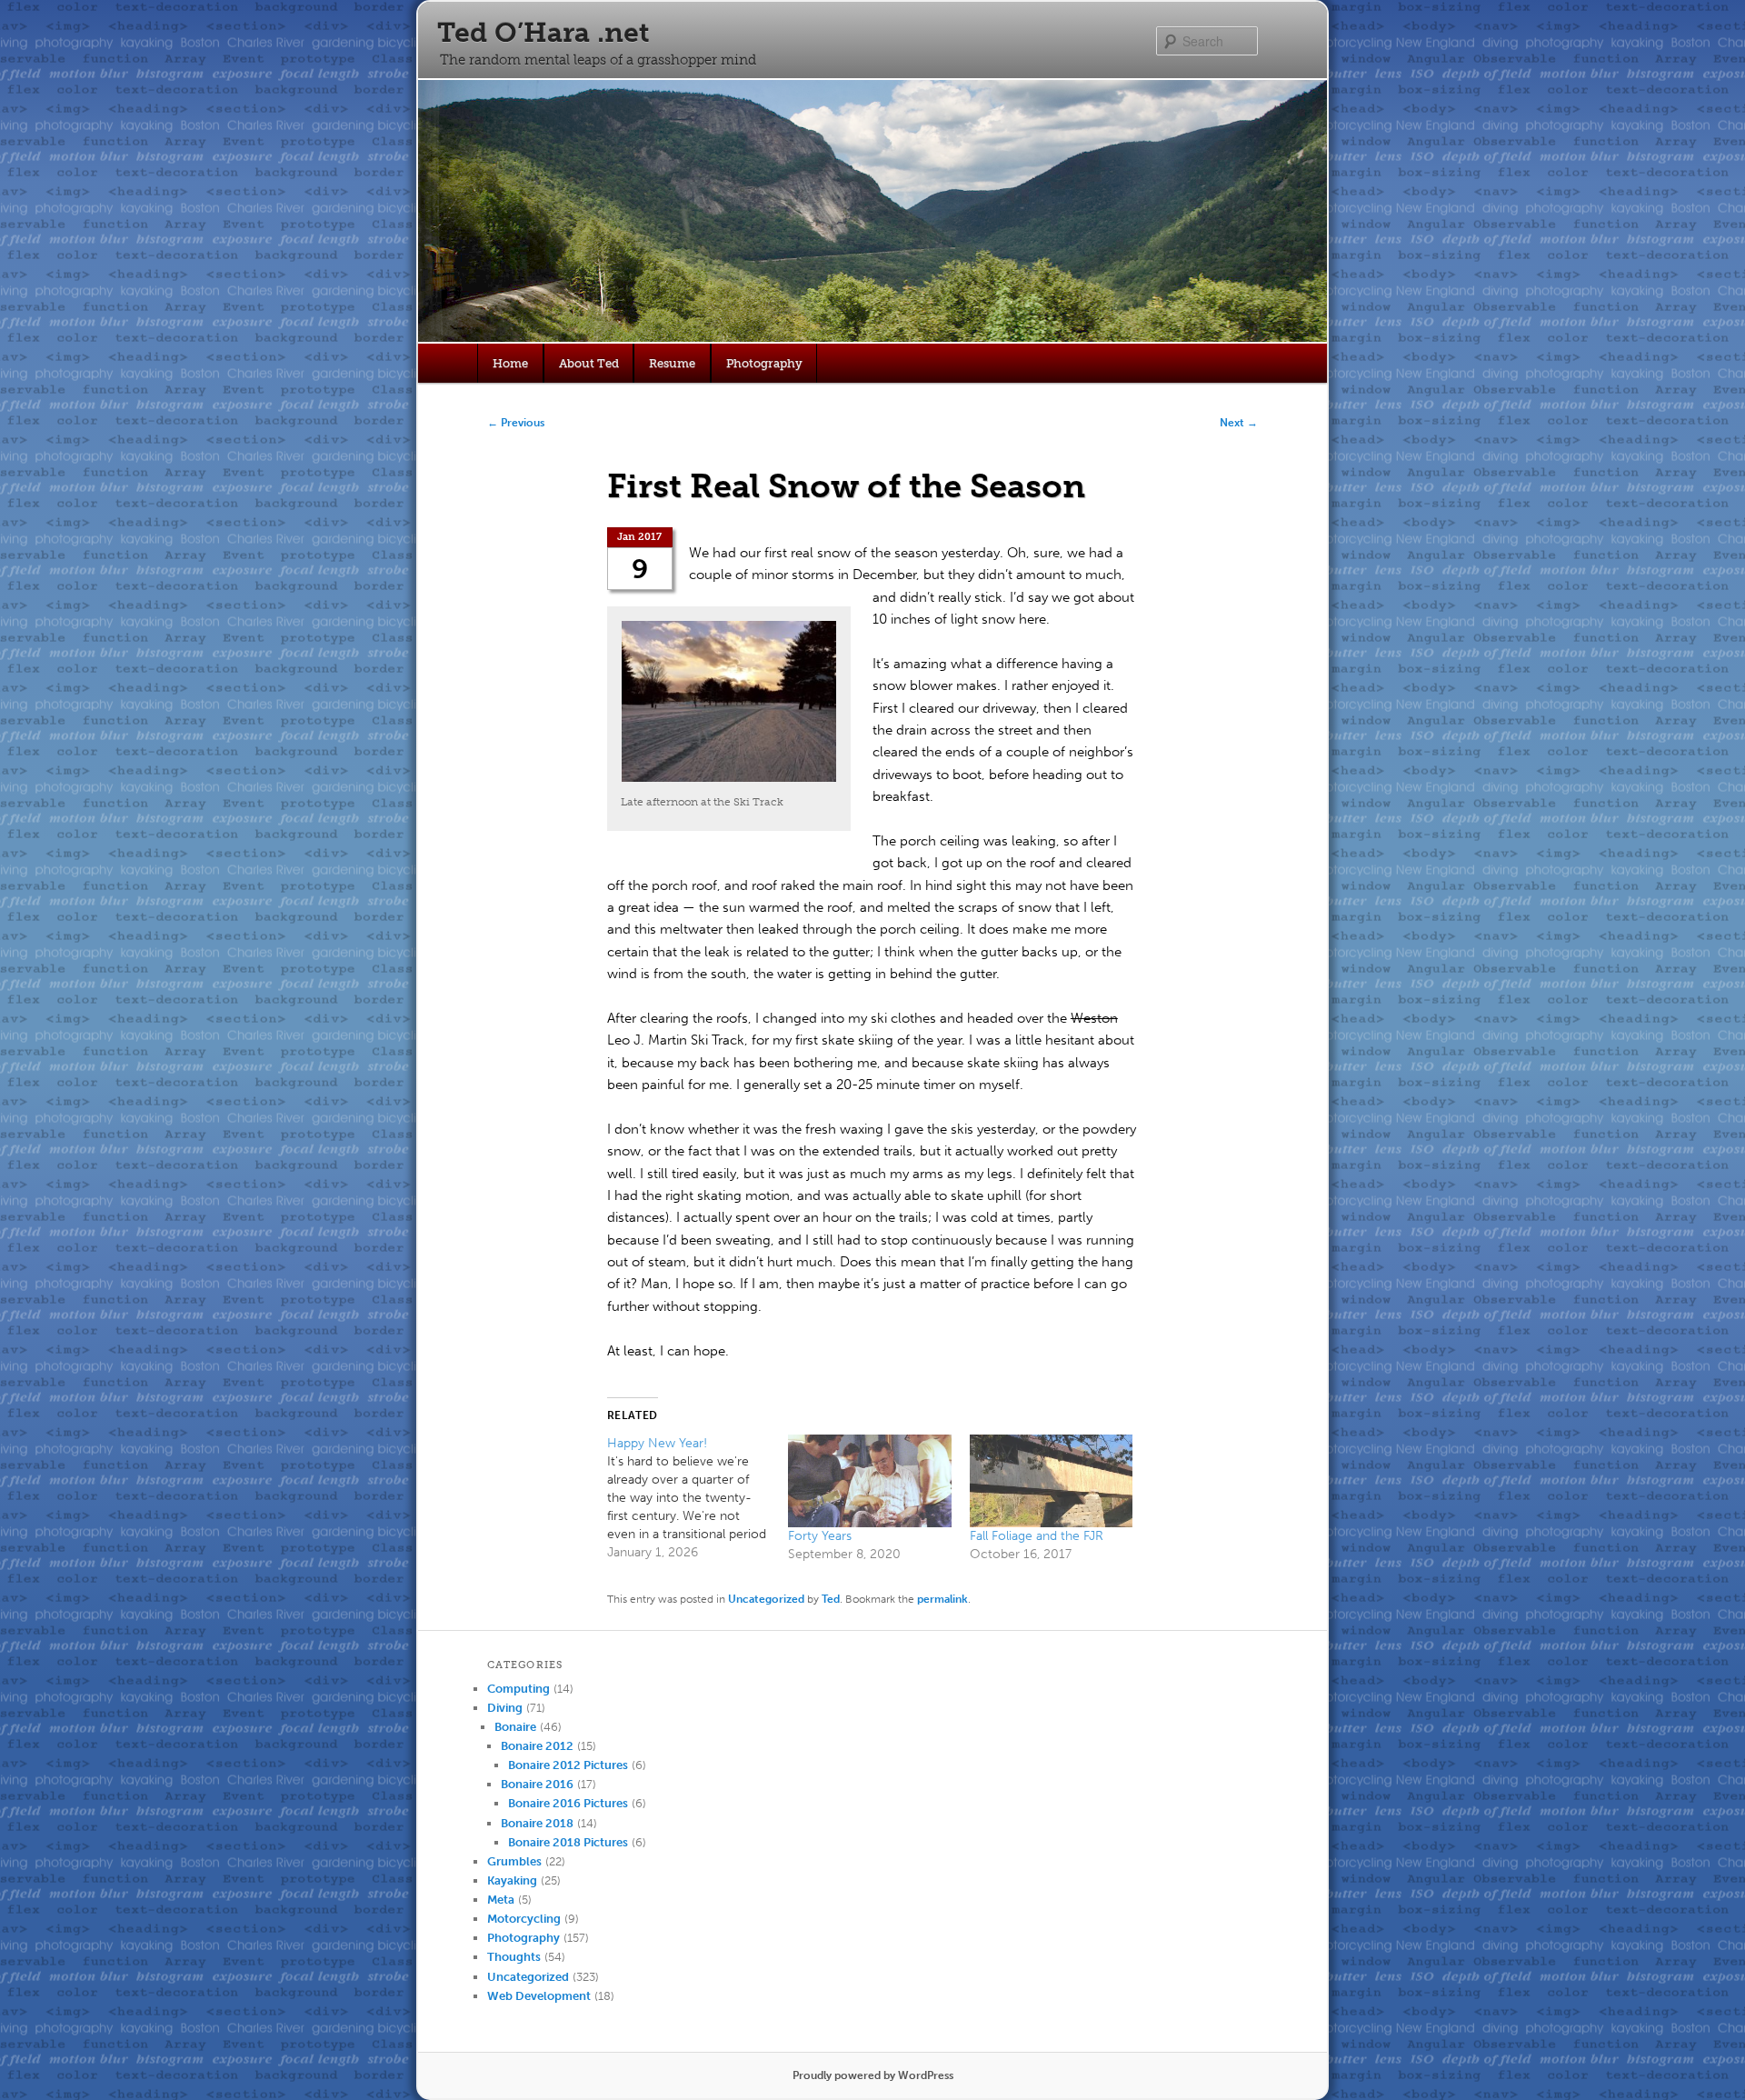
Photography (764, 363)
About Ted (589, 363)
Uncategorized (766, 1599)
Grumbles (514, 1861)
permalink (942, 1599)
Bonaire (515, 1727)
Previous (516, 423)
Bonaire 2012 (537, 1746)
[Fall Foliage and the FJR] (1051, 1481)
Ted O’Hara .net (543, 33)
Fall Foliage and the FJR (1037, 1536)
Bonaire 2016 (537, 1784)
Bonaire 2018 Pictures (568, 1842)
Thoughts (514, 1957)
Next (1239, 423)
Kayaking (512, 1880)
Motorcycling (524, 1919)
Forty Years (820, 1536)
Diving (505, 1708)
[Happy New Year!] (698, 1498)
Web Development (539, 1996)
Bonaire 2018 (537, 1823)
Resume (672, 363)
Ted (831, 1599)
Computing (519, 1689)
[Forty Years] (869, 1481)
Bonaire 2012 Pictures (568, 1765)
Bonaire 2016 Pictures (568, 1803)
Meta (501, 1900)
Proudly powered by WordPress (873, 2075)
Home (510, 363)
